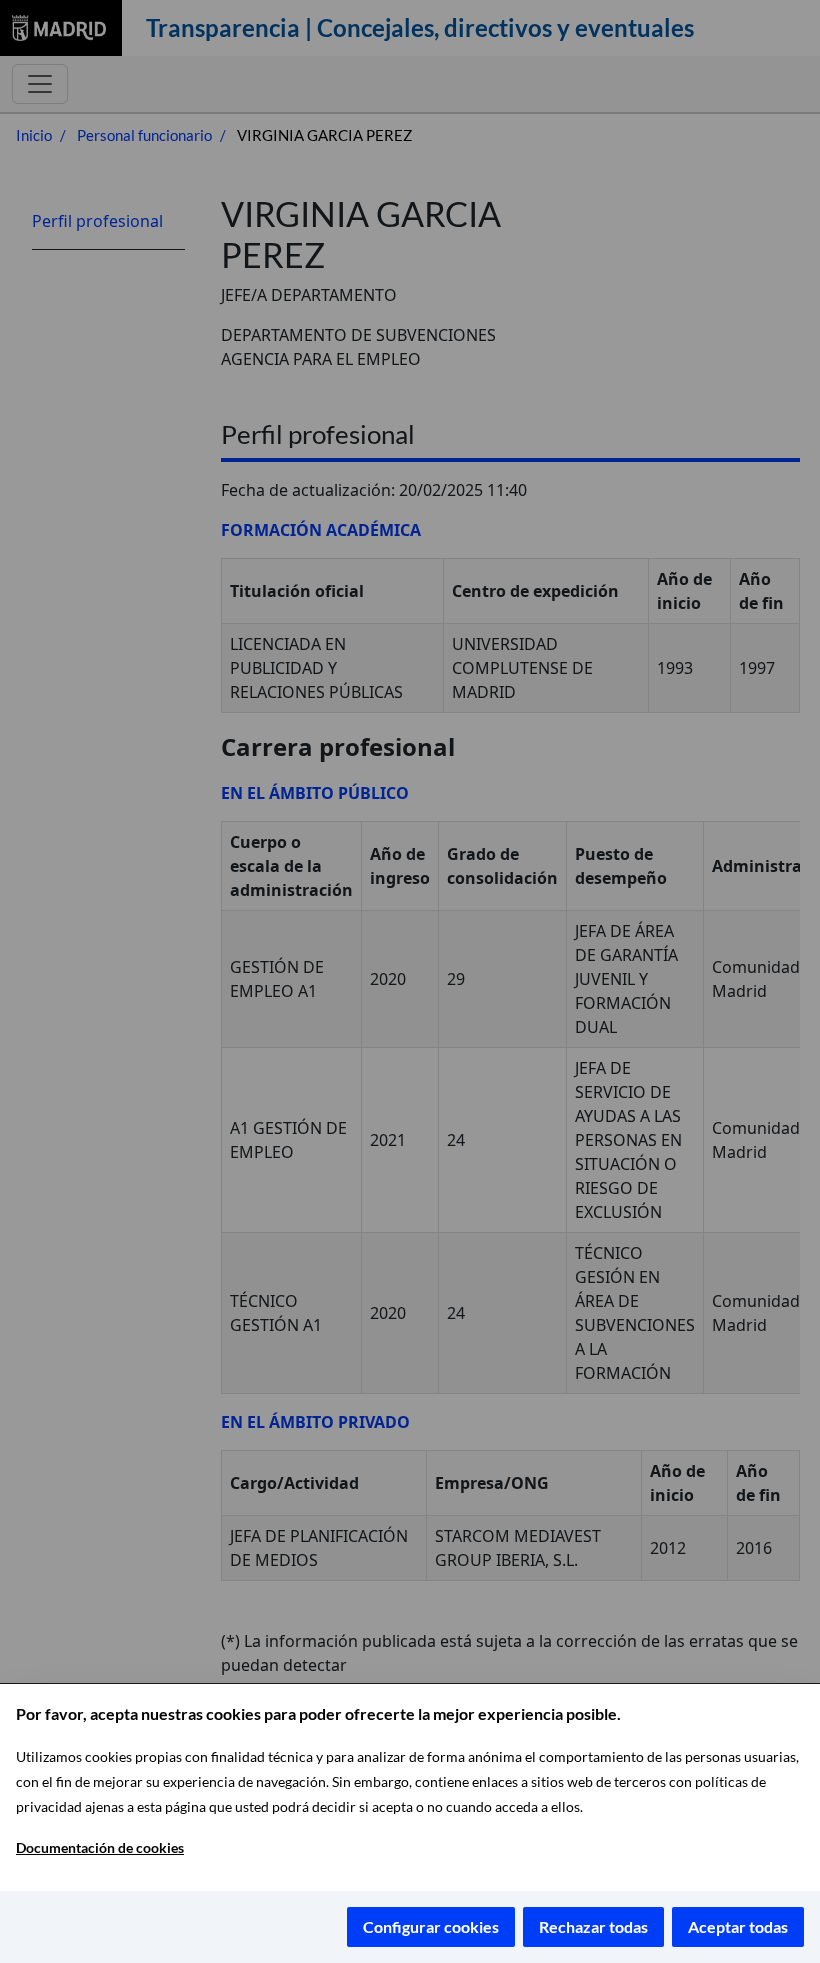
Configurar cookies (431, 1926)
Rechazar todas (593, 1926)
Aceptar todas (738, 1926)
